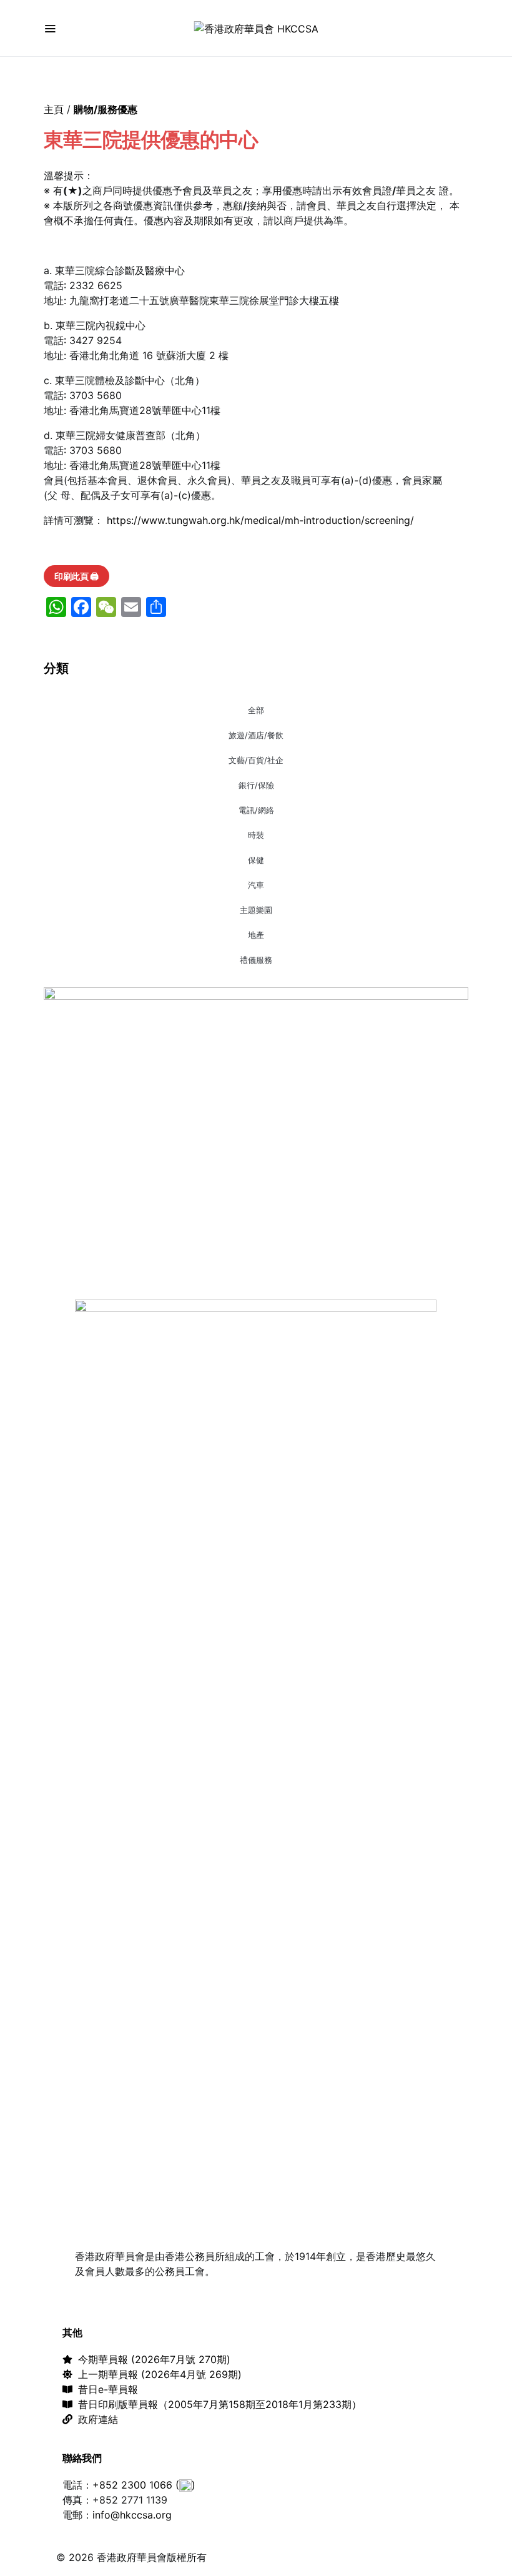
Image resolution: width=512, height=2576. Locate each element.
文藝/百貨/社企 (256, 760)
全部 (256, 710)
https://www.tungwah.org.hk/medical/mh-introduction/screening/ (260, 520)
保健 (256, 860)
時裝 (256, 835)
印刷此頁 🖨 (76, 576)
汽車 (256, 885)
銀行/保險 (256, 785)
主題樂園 (256, 910)
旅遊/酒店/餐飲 (256, 735)
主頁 (54, 109)
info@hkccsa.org (132, 2515)
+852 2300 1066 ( (136, 2485)
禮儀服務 (256, 960)
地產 (256, 935)
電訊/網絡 (256, 810)
